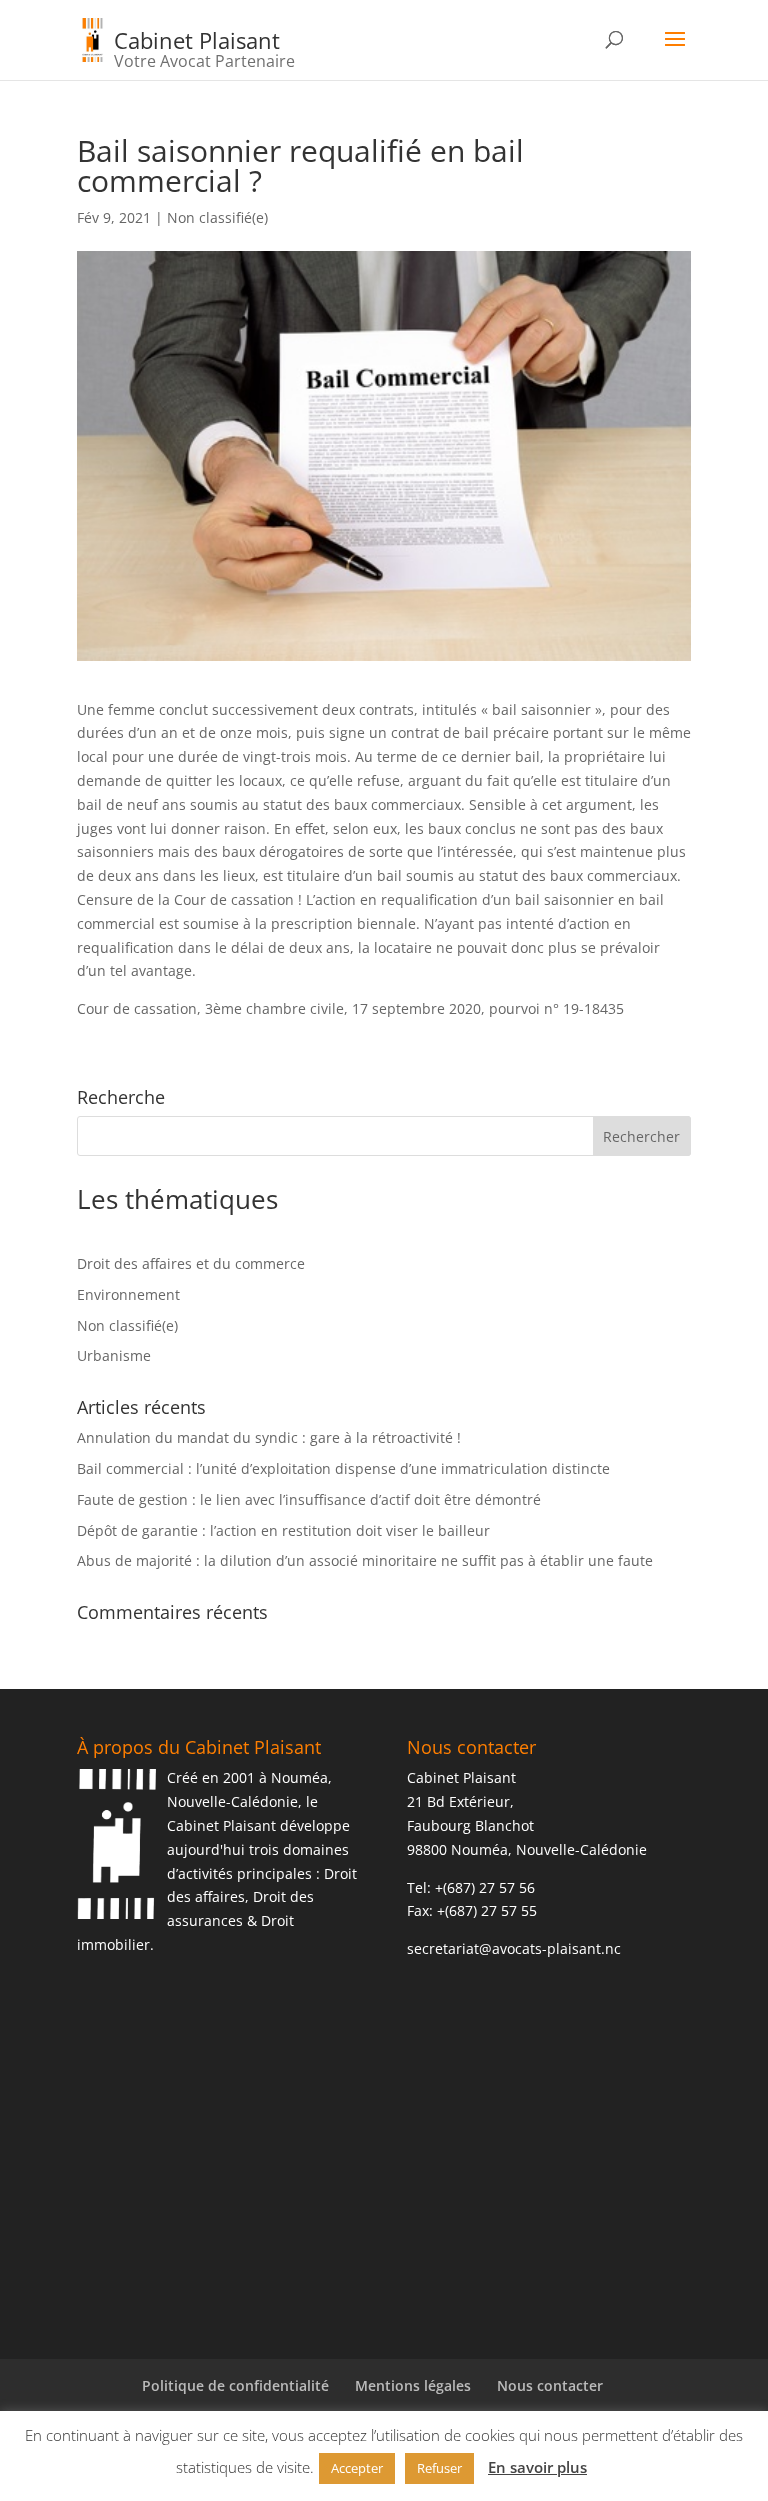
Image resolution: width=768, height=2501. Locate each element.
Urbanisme (114, 1355)
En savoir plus (537, 2467)
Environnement (128, 1294)
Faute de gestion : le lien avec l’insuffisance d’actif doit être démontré (309, 1499)
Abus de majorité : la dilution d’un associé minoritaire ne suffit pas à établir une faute (365, 1560)
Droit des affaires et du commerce (191, 1263)
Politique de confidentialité (235, 2385)
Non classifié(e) (217, 217)
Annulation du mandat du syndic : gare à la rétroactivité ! (269, 1437)
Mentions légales (413, 2385)
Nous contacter (550, 2385)
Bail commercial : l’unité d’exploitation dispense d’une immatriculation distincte (343, 1468)
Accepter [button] (357, 2468)
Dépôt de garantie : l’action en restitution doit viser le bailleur (283, 1530)
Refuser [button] (439, 2468)
